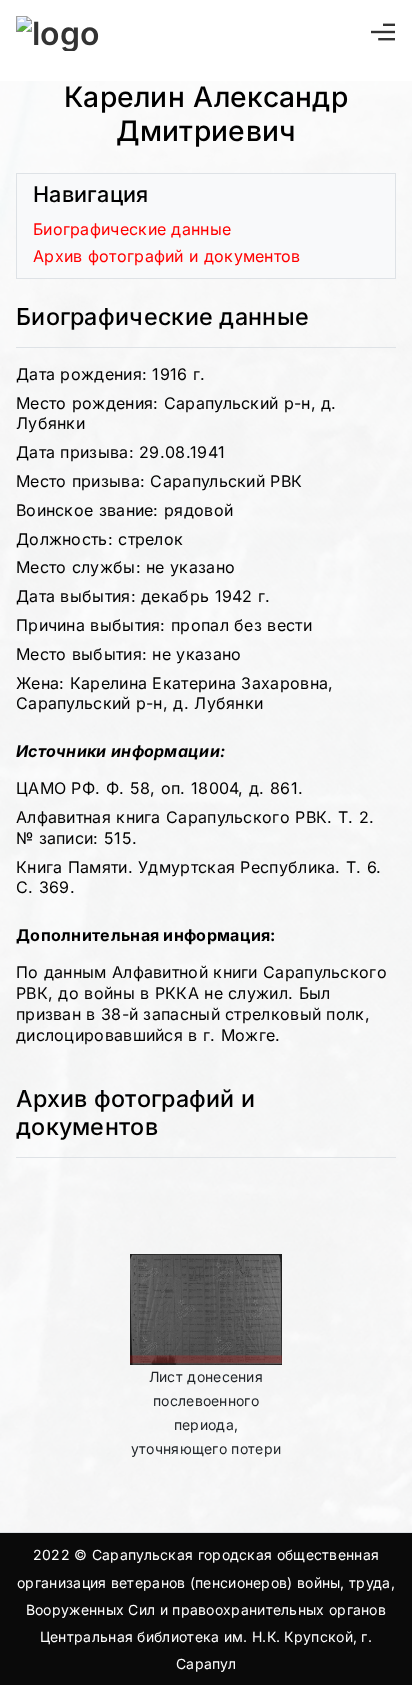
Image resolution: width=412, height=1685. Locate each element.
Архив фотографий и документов (167, 256)
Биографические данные (132, 229)
